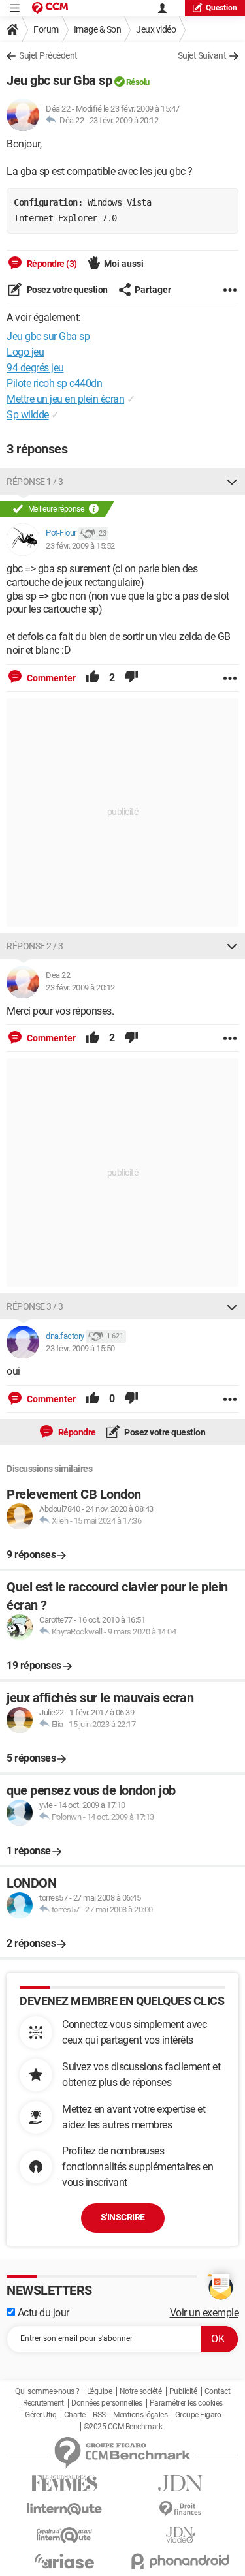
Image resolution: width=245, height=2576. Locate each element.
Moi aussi (124, 264)
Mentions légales (140, 2415)
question (221, 8)
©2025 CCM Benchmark (123, 2427)
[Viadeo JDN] (181, 2535)
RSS (99, 2415)
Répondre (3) (51, 264)
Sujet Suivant (202, 55)
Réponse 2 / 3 (35, 946)
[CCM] (50, 8)
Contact (218, 2391)
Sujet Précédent (48, 55)
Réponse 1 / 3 (35, 482)
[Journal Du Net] (181, 2483)
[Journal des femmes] (65, 2483)
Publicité (183, 2391)
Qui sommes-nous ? (47, 2391)
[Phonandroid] (181, 2561)
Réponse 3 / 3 (35, 1306)
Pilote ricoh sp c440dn (54, 383)
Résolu (138, 82)
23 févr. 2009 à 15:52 (80, 546)
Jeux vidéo (156, 29)
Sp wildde (28, 415)
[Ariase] (65, 2561)
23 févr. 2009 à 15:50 (80, 1348)
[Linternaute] (65, 2509)
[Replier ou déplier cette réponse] (232, 482)
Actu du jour (42, 2313)
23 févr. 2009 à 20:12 (124, 120)
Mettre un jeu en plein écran (65, 399)
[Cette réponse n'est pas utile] (131, 678)
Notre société (141, 2391)
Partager (153, 290)
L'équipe (99, 2391)
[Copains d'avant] (65, 2535)
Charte (75, 2415)
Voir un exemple (204, 2313)
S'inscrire (123, 2217)
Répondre (76, 1432)
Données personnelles (106, 2403)
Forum (46, 29)
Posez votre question (66, 290)
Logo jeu (25, 352)
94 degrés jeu (35, 368)
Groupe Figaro (198, 2415)
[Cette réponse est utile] (93, 678)
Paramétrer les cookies (186, 2403)
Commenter (50, 678)
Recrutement (43, 2403)
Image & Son (98, 29)
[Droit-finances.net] (181, 2509)
